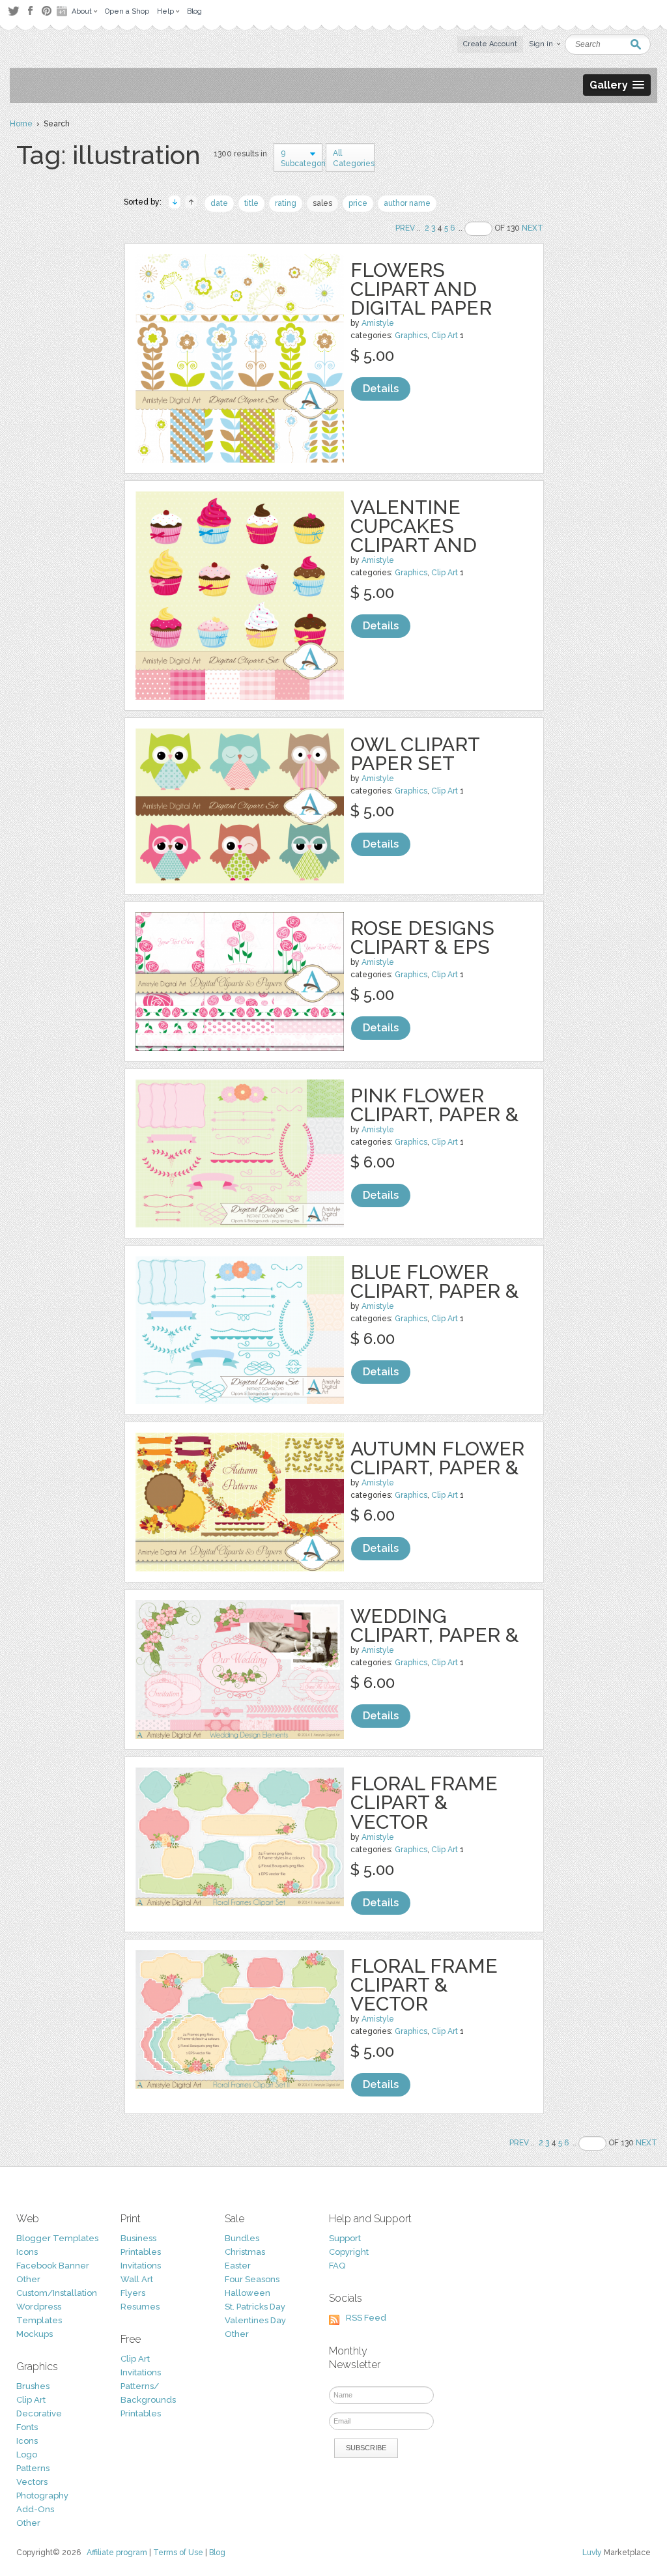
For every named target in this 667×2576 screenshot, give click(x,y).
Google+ (63, 11)
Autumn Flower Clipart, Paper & (437, 1458)
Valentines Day (255, 2320)
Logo (27, 2454)
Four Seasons (252, 2279)
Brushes (33, 2386)
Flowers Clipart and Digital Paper (421, 289)
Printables (141, 2252)
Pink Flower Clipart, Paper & (434, 1105)
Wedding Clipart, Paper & (434, 1625)
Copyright (349, 2252)
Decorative (39, 2413)
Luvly (592, 2553)
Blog (217, 2553)
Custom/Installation (57, 2293)
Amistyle (378, 323)
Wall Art (137, 2279)
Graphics (411, 336)
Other (28, 2279)
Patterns (33, 2468)
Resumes (140, 2307)
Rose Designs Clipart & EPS (422, 937)
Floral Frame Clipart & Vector (424, 1802)
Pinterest (47, 11)
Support (345, 2238)
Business (138, 2238)
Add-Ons (35, 2509)
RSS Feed (366, 2318)
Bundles (242, 2238)
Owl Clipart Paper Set (415, 754)
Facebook (30, 11)
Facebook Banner (53, 2266)
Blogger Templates (57, 2238)
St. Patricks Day (255, 2307)
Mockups (35, 2334)
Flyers (133, 2293)
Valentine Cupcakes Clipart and (414, 526)
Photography (42, 2496)
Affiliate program (117, 2553)
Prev (405, 228)
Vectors (32, 2482)
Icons (27, 2252)
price (358, 203)
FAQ (337, 2266)
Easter (238, 2266)
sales (322, 203)
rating (286, 203)
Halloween (248, 2293)
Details (381, 389)
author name (407, 203)
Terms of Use (178, 2553)
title (251, 203)
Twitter (13, 11)
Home (21, 124)
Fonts (27, 2427)
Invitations (141, 2266)
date (219, 203)
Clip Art (445, 336)
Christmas (245, 2252)
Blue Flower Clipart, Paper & (434, 1281)
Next (532, 228)
